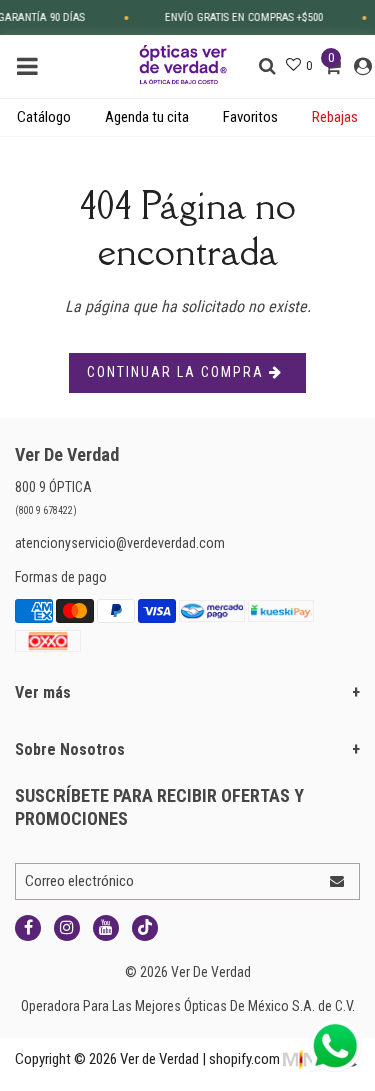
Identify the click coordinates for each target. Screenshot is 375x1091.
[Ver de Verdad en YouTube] (106, 928)
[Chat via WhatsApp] (335, 1046)
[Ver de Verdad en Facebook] (28, 928)
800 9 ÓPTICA (53, 487)
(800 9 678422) (46, 510)
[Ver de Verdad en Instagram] (67, 928)
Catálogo (44, 117)
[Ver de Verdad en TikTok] (145, 928)
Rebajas (335, 117)
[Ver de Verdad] (184, 63)
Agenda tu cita (147, 117)
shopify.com (244, 1059)
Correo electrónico (79, 881)
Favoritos (250, 117)
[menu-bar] (32, 66)
